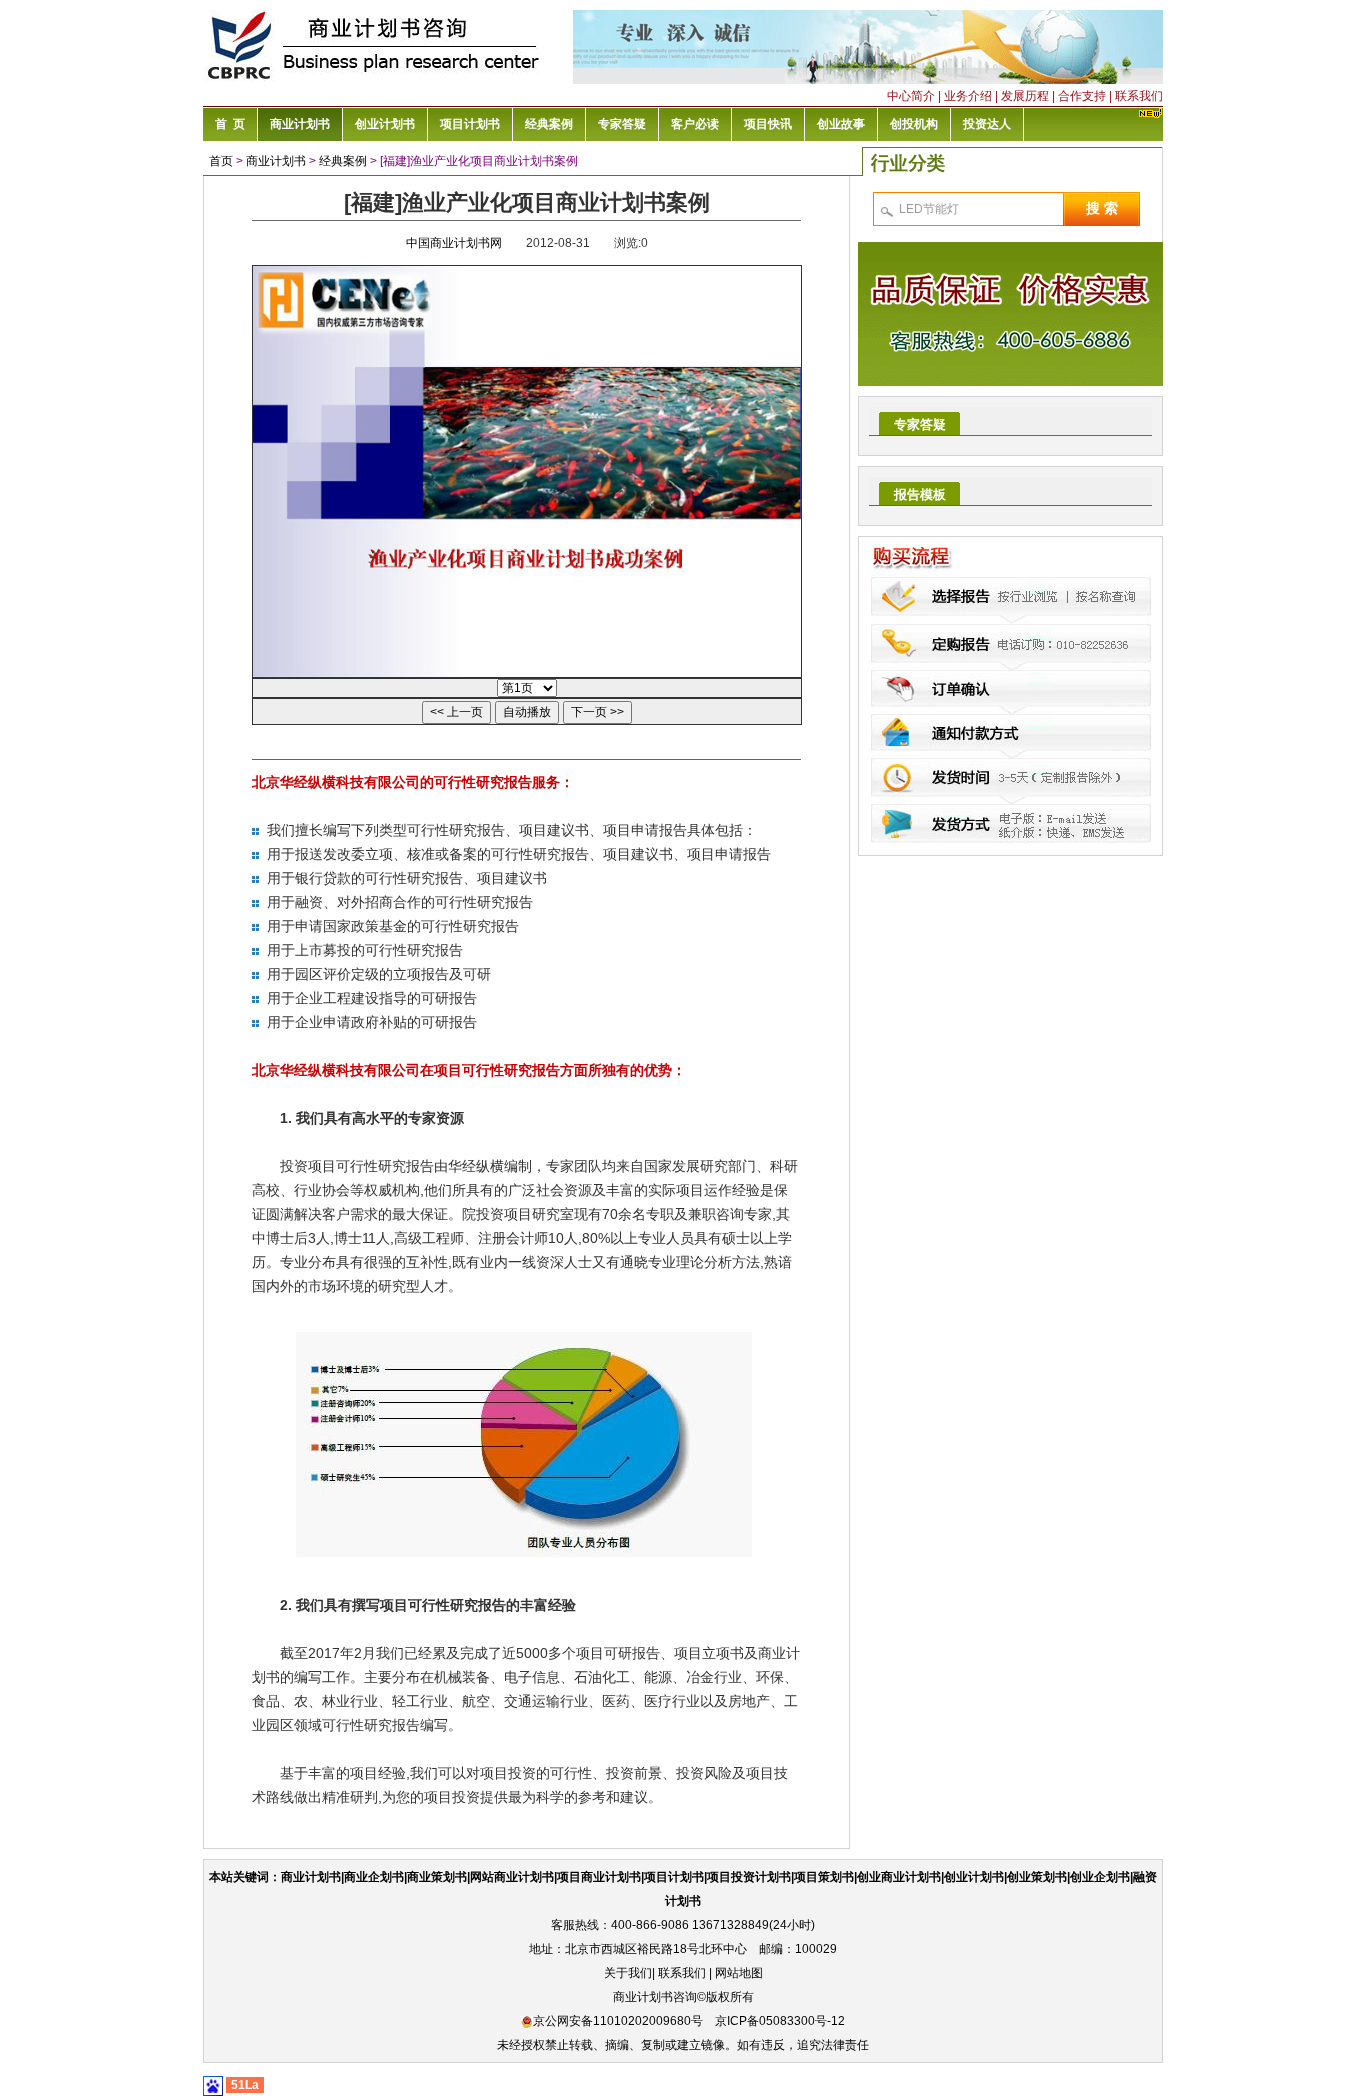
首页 (221, 161)
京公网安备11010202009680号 (618, 2021)
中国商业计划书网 (454, 243)
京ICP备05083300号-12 (780, 2021)
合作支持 (1082, 96)
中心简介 (911, 96)
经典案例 (343, 161)
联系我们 (1139, 96)
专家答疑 (920, 424)
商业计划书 (276, 161)
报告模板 (920, 494)
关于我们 (628, 1973)
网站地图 (739, 1973)
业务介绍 (968, 96)
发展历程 (1025, 96)
